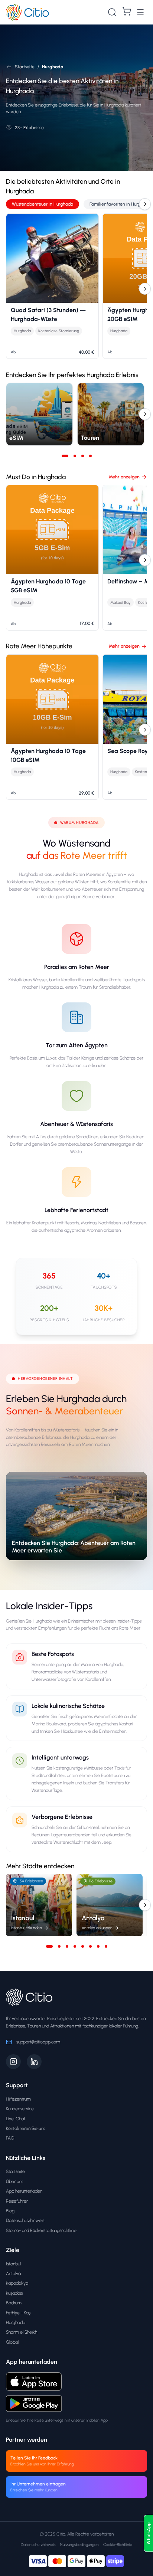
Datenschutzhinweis (25, 2220)
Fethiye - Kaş (18, 2313)
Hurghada (16, 2322)
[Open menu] (140, 12)
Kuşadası (14, 2293)
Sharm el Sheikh (22, 2332)
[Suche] (112, 12)
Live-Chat (16, 2119)
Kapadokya (17, 2283)
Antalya (13, 2273)
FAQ (10, 2138)
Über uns (14, 2181)
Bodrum (14, 2303)
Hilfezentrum (18, 2099)
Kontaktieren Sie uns (25, 2128)
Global (12, 2342)
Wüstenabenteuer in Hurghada (43, 204)
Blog (10, 2211)
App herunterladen (24, 2191)
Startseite (15, 2171)
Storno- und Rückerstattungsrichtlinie (41, 2230)
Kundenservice (20, 2109)
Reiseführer (17, 2201)
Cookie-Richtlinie (118, 2545)
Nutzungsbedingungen (79, 2545)
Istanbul (13, 2264)
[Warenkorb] (127, 11)
